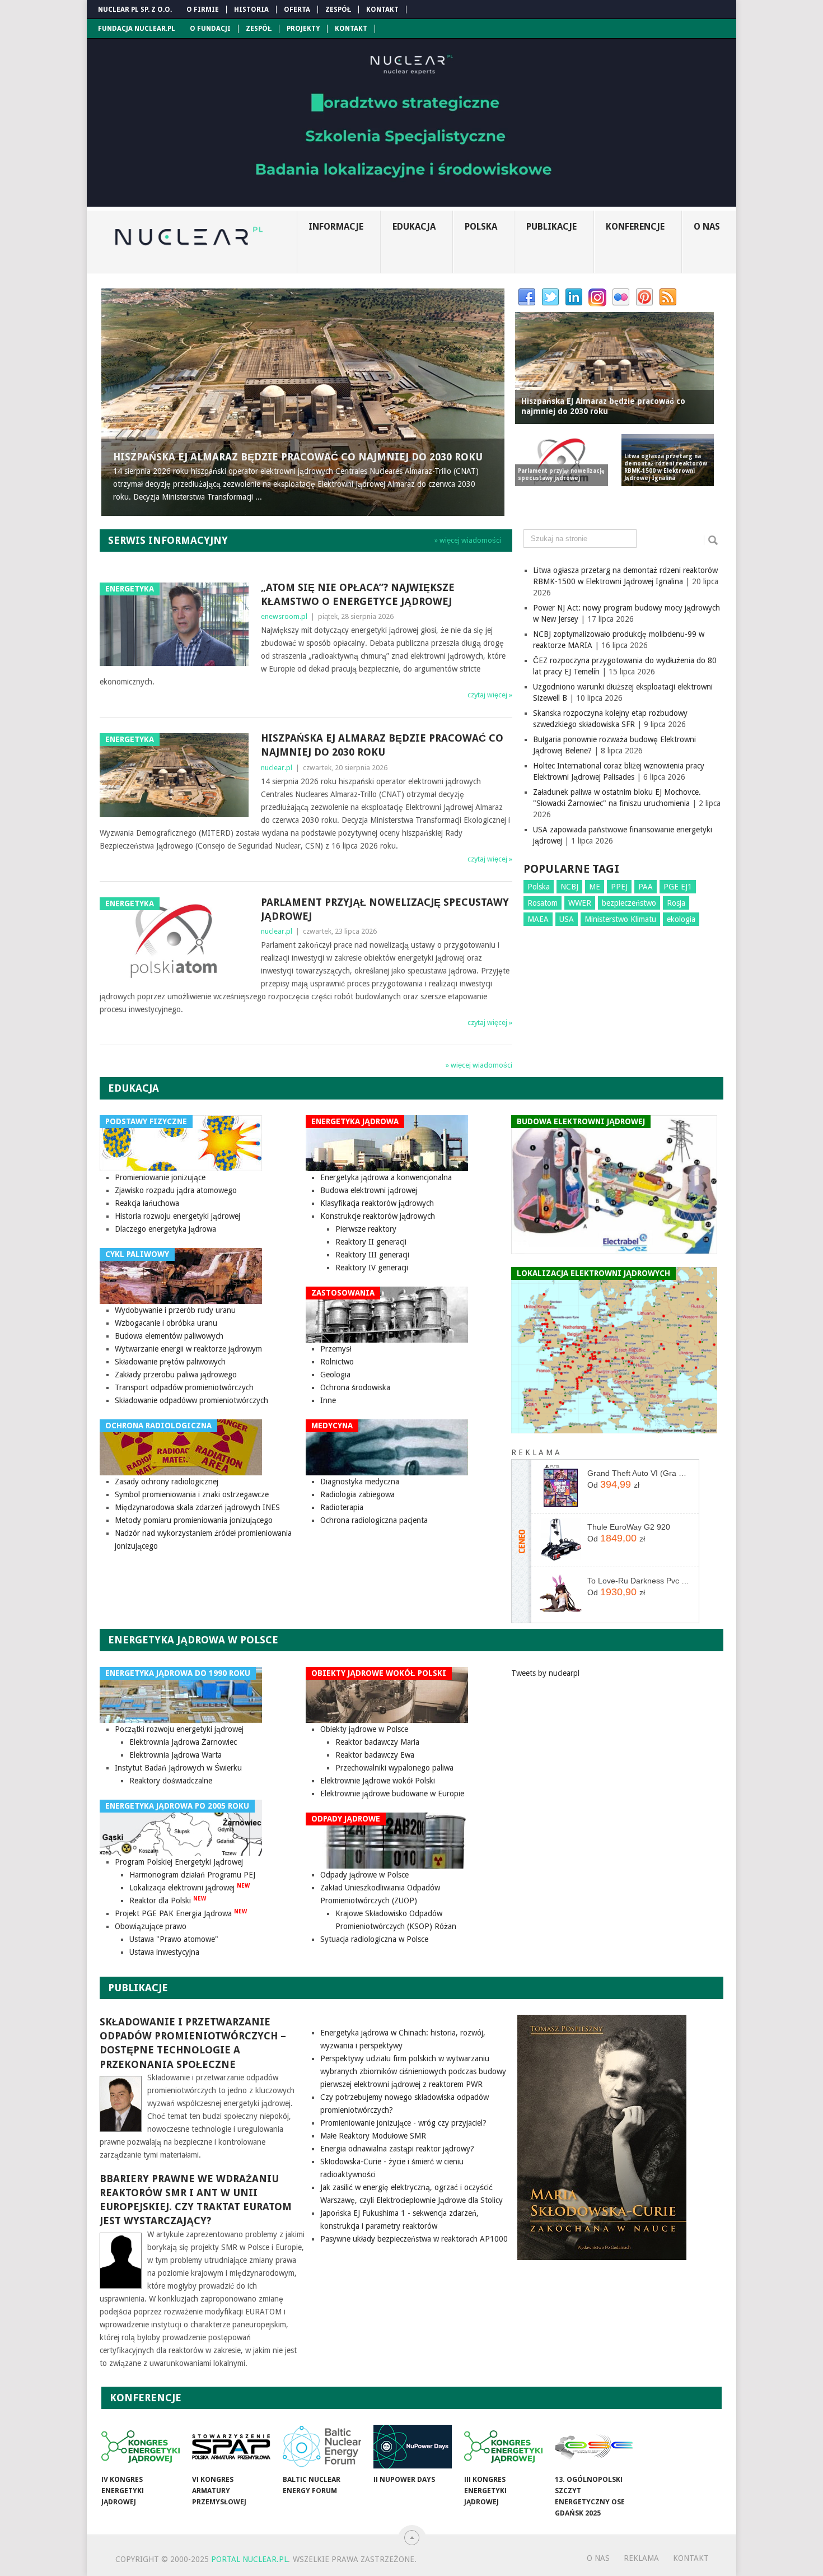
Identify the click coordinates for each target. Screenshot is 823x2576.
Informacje (336, 227)
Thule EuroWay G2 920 (629, 1527)
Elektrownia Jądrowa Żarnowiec (183, 1742)
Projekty (303, 29)
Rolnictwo (337, 1362)
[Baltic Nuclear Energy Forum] (322, 2447)
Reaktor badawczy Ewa (375, 1755)
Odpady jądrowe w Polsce (364, 1875)
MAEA (538, 919)
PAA (646, 887)
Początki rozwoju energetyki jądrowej (179, 1729)
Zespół (338, 10)
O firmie (203, 10)
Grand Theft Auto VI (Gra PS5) (639, 1473)
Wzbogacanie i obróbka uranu (166, 1323)
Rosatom (543, 903)
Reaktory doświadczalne (171, 1781)
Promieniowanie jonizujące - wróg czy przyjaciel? (403, 2123)
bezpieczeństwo (629, 903)
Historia (251, 10)
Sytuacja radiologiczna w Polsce (374, 1939)
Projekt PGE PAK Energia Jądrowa (181, 1913)
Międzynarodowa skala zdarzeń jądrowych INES (197, 1507)
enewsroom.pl (284, 616)
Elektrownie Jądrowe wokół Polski (378, 1781)
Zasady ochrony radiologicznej (167, 1482)
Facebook (527, 297)
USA (567, 919)
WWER (580, 903)
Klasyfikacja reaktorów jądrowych (377, 1203)
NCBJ (569, 887)
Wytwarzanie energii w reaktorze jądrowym (188, 1349)
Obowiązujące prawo (151, 1926)
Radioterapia (342, 1507)
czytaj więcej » (490, 695)
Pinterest (644, 297)
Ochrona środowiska (355, 1387)
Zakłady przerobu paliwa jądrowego (176, 1375)
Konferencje (635, 227)
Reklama (641, 2558)
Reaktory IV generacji (372, 1268)
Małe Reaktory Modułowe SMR (373, 2136)
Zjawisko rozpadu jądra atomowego (176, 1190)
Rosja (676, 903)
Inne (328, 1400)
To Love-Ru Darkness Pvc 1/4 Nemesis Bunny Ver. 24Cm (639, 1581)
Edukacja (414, 227)
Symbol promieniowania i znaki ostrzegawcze (192, 1494)
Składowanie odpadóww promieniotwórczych (191, 1400)
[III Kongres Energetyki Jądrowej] (503, 2447)
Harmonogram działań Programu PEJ (192, 1875)
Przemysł (336, 1349)
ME (595, 887)
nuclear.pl (277, 768)
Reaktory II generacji (371, 1242)
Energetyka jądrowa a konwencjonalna (386, 1177)
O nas (707, 227)
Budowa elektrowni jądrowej (369, 1190)
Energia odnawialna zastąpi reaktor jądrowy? (397, 2149)
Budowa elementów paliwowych (169, 1336)
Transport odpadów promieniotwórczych (184, 1387)
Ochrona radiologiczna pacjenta (374, 1520)
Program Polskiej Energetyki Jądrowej (179, 1862)
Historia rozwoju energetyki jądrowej (177, 1216)
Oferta (297, 10)
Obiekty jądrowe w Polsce (364, 1729)
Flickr (621, 297)
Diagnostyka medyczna (360, 1482)
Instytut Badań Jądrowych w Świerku (178, 1768)
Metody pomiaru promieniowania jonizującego (194, 1520)
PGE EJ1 (678, 887)
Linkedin (574, 297)
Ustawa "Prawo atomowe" (174, 1939)
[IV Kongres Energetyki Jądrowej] (141, 2447)
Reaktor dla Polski (168, 1900)
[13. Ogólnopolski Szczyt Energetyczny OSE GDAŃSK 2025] (594, 2447)
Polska (481, 227)
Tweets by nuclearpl (545, 1673)
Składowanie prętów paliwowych (170, 1362)
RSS (668, 297)
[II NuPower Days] (413, 2447)
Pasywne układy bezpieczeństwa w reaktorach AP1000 (414, 2239)
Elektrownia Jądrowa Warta (176, 1755)
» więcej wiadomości (468, 540)
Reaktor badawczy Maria (377, 1742)
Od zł (613, 1484)
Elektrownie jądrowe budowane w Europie (392, 1794)
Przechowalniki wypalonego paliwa (394, 1768)
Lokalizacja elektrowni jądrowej (190, 1888)
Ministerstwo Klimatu (620, 919)
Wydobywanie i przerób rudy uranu (175, 1310)
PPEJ (619, 887)
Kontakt (382, 10)
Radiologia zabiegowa (357, 1494)
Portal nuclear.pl (249, 2559)
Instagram (597, 297)
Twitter (550, 297)
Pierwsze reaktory (366, 1229)
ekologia (681, 919)
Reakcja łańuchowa (147, 1203)
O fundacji (210, 29)
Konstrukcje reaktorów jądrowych (378, 1216)
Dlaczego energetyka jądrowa (165, 1229)
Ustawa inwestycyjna (164, 1952)
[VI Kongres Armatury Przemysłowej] (231, 2447)
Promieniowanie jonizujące (160, 1177)
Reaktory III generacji (372, 1255)
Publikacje (551, 227)
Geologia (335, 1375)
